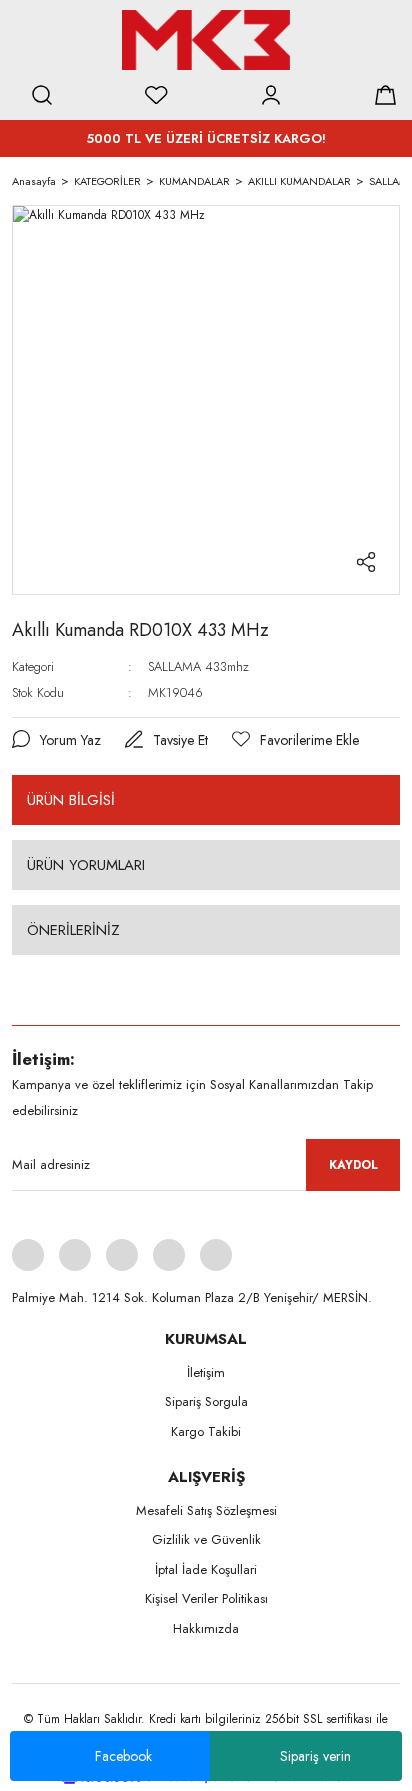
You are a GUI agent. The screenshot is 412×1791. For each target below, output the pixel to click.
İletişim (206, 1372)
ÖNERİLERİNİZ (73, 930)
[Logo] (206, 40)
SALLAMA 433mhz (198, 666)
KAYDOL (353, 1165)
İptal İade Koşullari (206, 1569)
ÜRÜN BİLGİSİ (71, 800)
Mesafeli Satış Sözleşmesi (206, 1510)
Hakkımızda (206, 1628)
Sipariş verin (315, 1756)
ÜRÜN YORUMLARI (86, 865)
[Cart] (385, 95)
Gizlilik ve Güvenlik (206, 1539)
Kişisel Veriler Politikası (206, 1598)
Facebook (123, 1756)
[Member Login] (271, 95)
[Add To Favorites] (295, 740)
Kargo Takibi (206, 1431)
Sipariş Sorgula (206, 1401)
